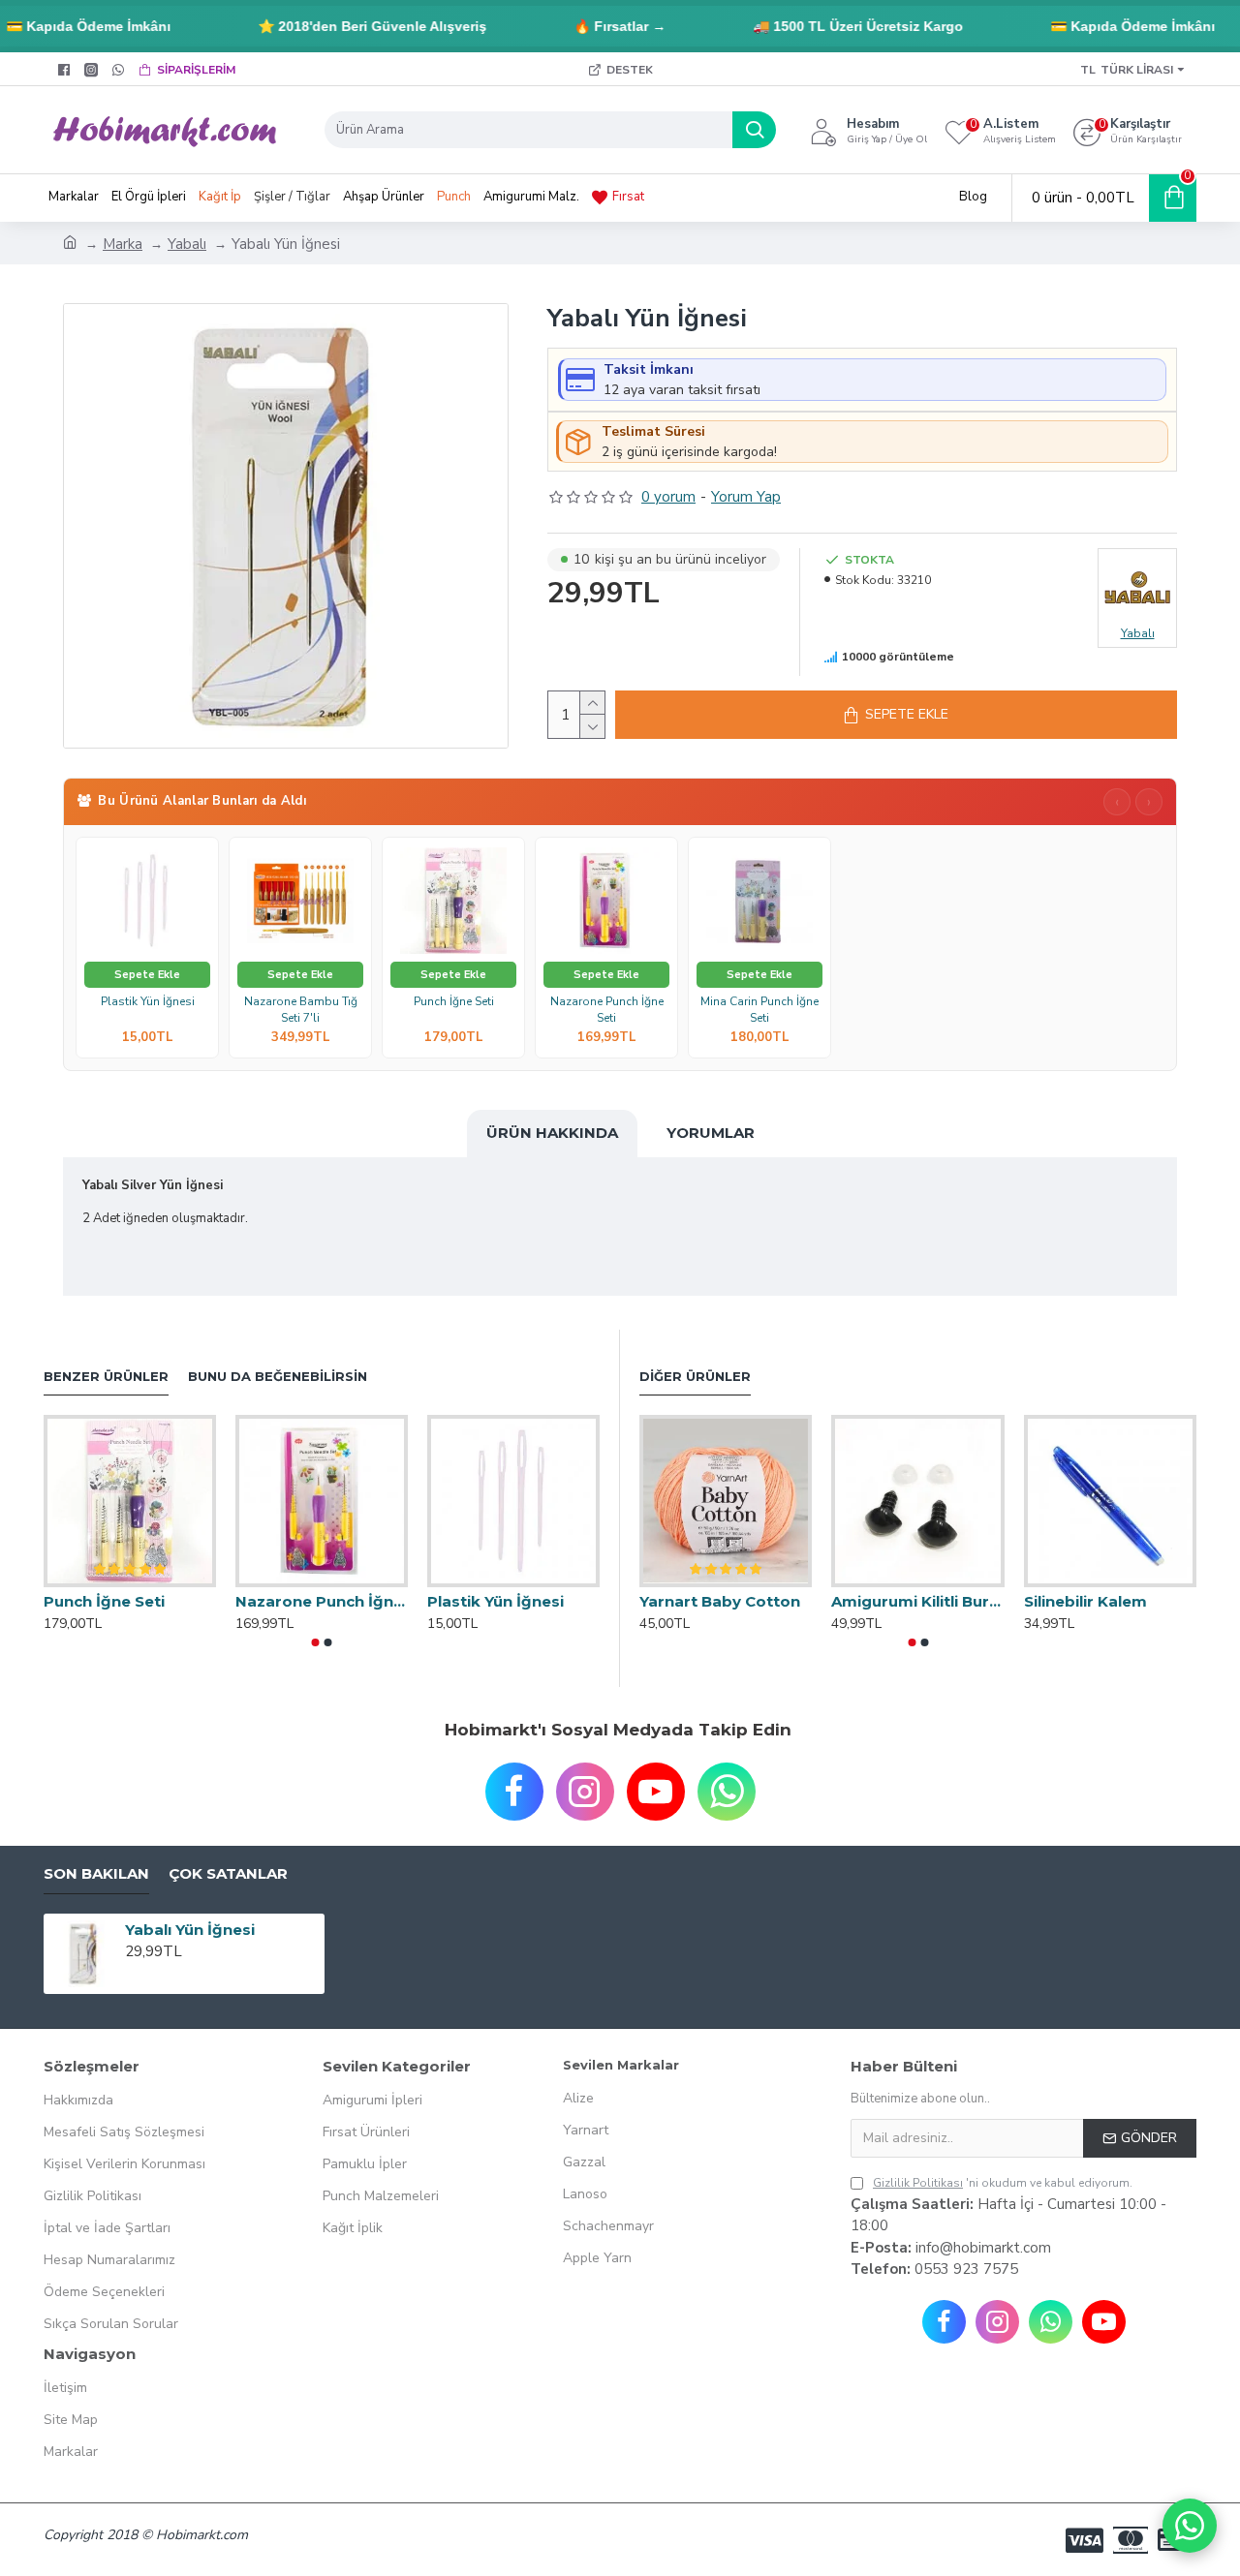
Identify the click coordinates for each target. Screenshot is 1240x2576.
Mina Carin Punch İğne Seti (759, 1010)
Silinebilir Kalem (1085, 1601)
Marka (123, 244)
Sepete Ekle (147, 975)
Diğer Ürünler (695, 1376)
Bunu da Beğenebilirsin (278, 1376)
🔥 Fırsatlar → (593, 26)
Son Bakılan (96, 1874)
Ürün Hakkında (552, 1133)
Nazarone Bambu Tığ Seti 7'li (301, 1010)
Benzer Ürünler (106, 1376)
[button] (316, 1642)
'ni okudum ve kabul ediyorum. (1003, 2183)
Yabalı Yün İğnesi (190, 1930)
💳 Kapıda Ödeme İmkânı (1106, 26)
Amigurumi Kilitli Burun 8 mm (917, 1601)
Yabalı (187, 244)
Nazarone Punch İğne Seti (607, 1010)
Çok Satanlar (228, 1874)
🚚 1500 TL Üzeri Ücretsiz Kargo (832, 26)
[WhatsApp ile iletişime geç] (1190, 2526)
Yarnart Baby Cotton (720, 1601)
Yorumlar (711, 1133)
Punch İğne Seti (454, 1002)
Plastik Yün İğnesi (148, 1002)
